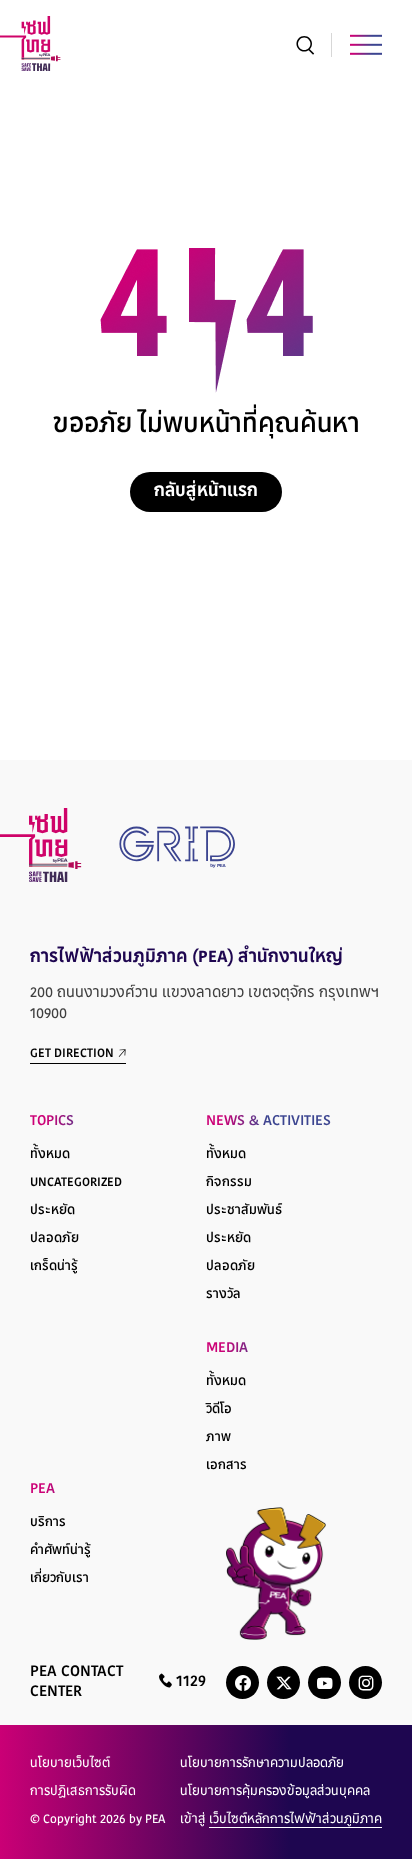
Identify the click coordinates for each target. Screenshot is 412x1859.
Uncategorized (76, 1183)
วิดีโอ (219, 1410)
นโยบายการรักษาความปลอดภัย (262, 1764)
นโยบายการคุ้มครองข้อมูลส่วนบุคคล (275, 1792)
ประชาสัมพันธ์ (244, 1211)
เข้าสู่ (281, 1820)
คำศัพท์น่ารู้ (60, 1551)
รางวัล (223, 1295)
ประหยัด (52, 1211)
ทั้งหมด (50, 1155)
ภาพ (218, 1438)
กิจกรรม (229, 1183)
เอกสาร (226, 1466)
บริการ (48, 1523)
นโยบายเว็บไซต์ (70, 1764)
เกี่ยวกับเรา (59, 1579)
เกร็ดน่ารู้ (54, 1267)
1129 (189, 1682)
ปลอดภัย (54, 1239)
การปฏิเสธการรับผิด (83, 1792)
